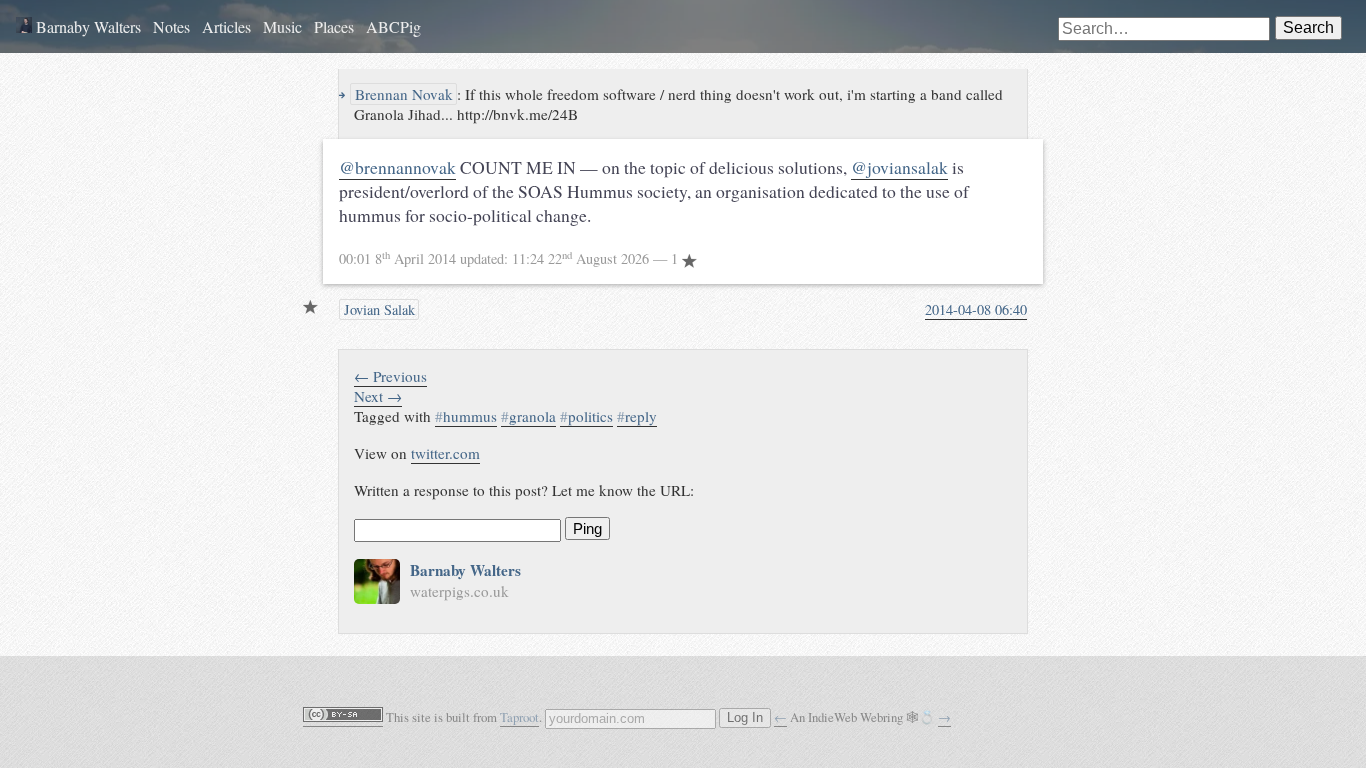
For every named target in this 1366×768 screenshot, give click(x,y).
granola (528, 416)
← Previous (390, 376)
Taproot (519, 717)
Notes (171, 26)
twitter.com (445, 453)
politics (586, 416)
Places (334, 26)
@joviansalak (899, 167)
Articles (226, 26)
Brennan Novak (402, 94)
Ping (587, 528)
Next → (378, 396)
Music (282, 26)
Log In (745, 718)
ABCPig (393, 26)
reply (637, 416)
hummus (466, 416)
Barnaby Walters (86, 26)
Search (1308, 27)
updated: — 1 (510, 258)
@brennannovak (397, 167)
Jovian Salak (377, 309)
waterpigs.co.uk (459, 591)
